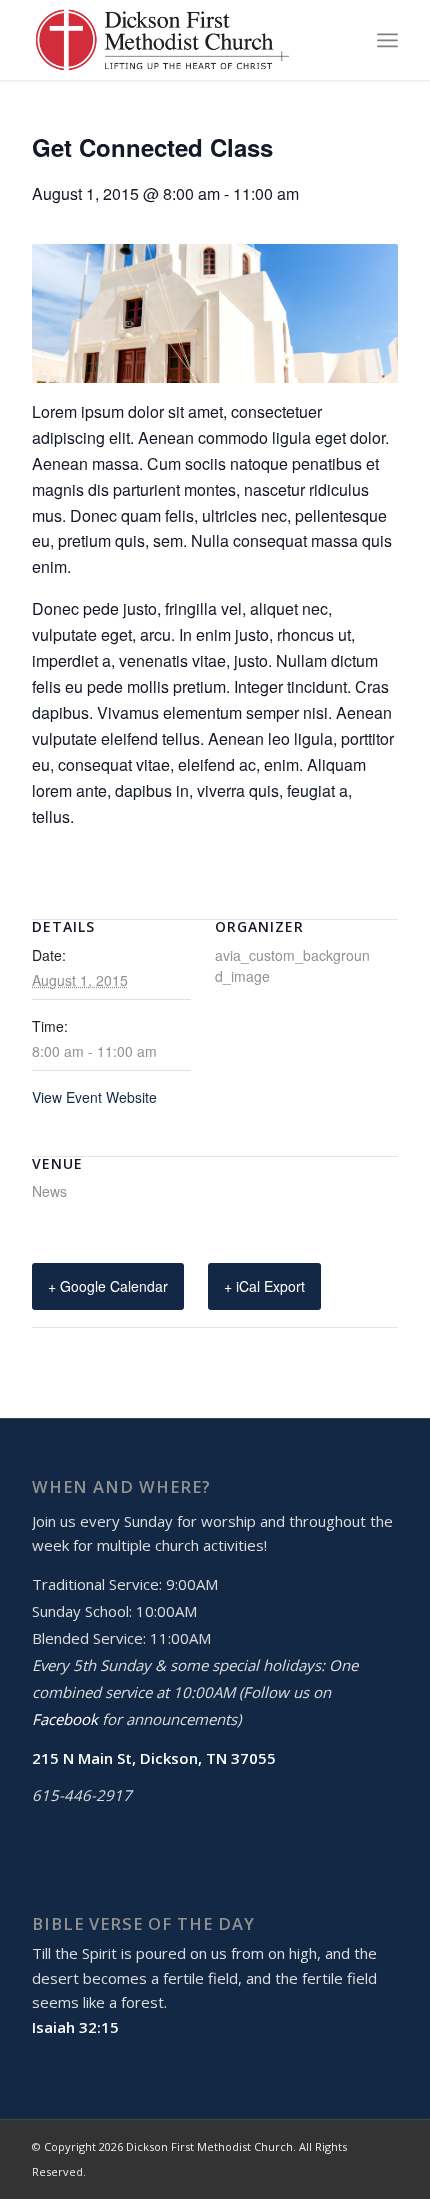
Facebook (65, 1719)
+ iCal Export (264, 1286)
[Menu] (387, 40)
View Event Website (94, 1097)
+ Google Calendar (108, 1286)
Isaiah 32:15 (75, 2027)
